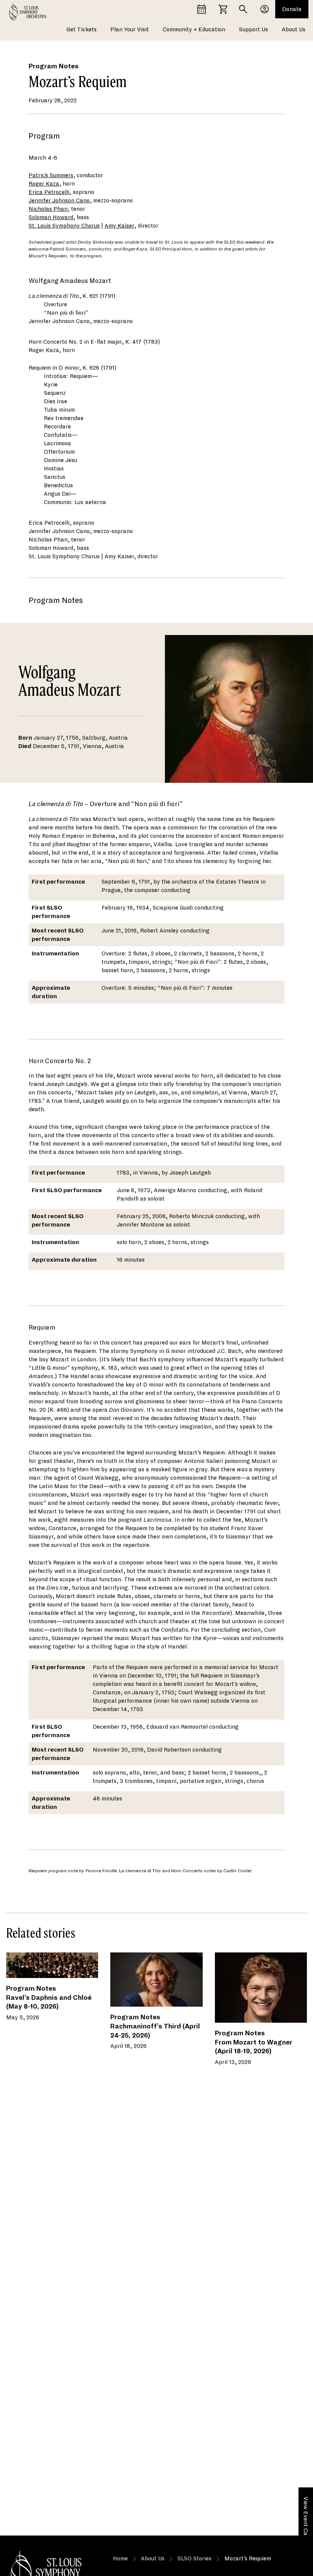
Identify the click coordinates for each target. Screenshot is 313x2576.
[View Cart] (223, 9)
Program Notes (54, 66)
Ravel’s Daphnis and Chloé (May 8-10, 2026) (49, 2002)
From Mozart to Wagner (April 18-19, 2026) (254, 2047)
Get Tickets (81, 29)
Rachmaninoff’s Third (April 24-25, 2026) (155, 2031)
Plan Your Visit (130, 29)
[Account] (265, 9)
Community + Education (194, 29)
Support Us (253, 29)
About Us (294, 29)
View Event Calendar (306, 2524)
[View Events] (202, 9)
